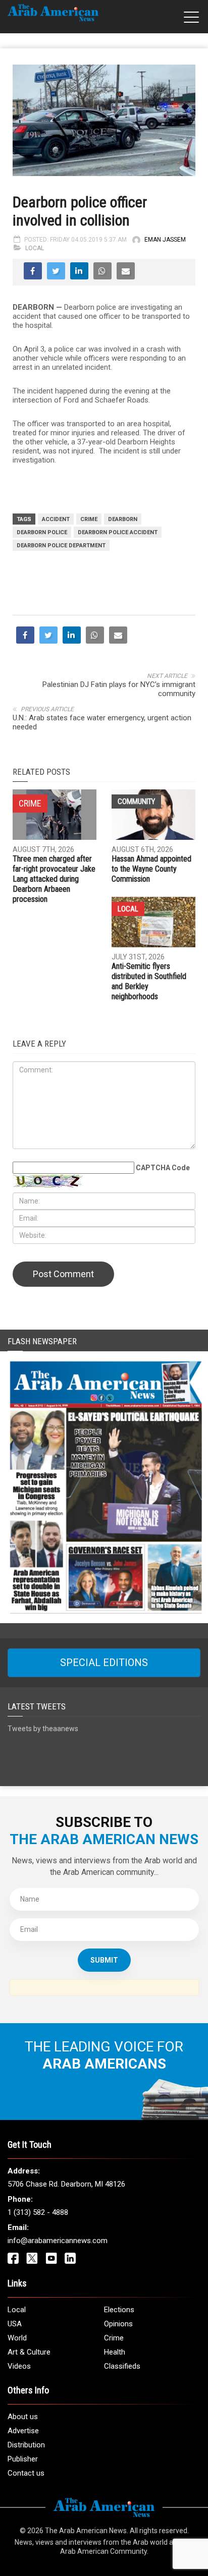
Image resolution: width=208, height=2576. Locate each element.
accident (56, 519)
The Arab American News (86, 2531)
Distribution (26, 2445)
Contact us (26, 2473)
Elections (119, 2310)
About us (23, 2417)
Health (115, 2352)
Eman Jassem (165, 240)
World (17, 2338)
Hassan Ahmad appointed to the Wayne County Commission (151, 869)
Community (136, 802)
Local (35, 248)
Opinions (118, 2324)
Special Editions (104, 1663)
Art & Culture (29, 2352)
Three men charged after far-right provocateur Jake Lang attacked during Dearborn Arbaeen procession (54, 879)
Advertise (23, 2431)
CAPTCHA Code (163, 1168)
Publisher (23, 2459)
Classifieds (122, 2366)
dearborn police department (61, 546)
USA (15, 2324)
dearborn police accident (118, 532)
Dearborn (123, 519)
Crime (89, 519)
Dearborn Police (42, 532)
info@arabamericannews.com (58, 2241)
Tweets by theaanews (43, 1729)
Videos (19, 2366)
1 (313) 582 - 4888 (38, 2212)
